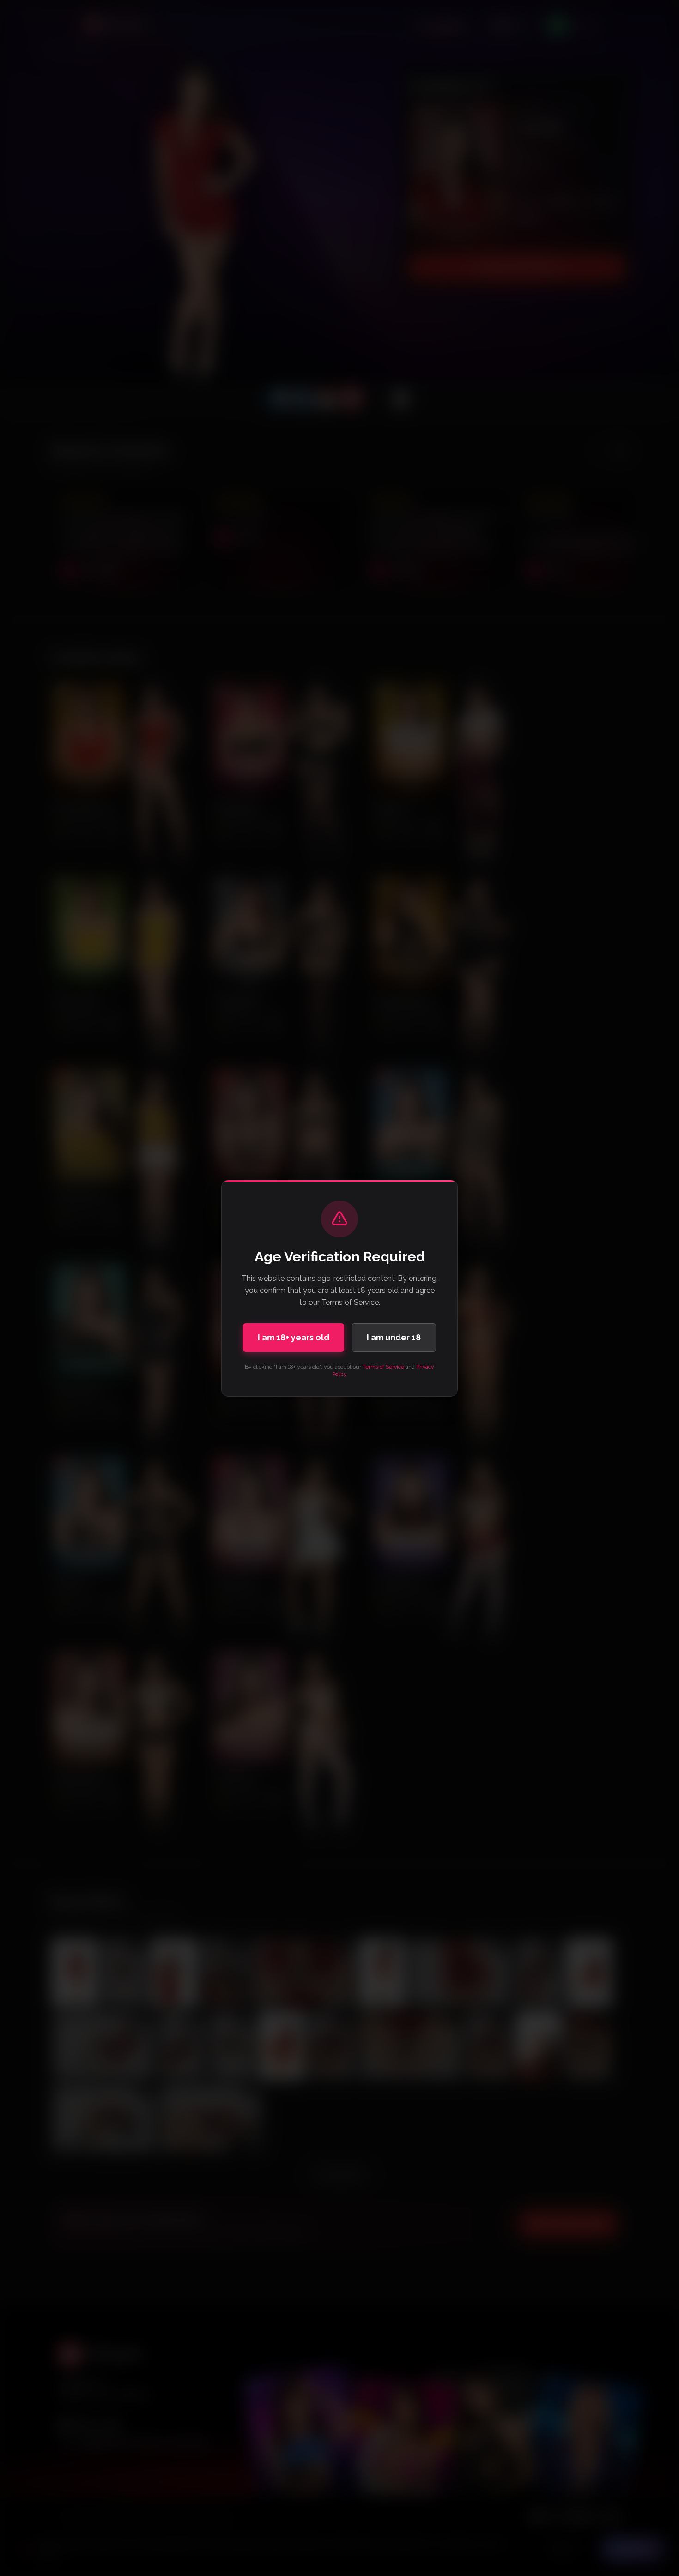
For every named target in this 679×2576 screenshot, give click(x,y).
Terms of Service (383, 1367)
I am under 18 (394, 1337)
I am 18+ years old (294, 1337)
